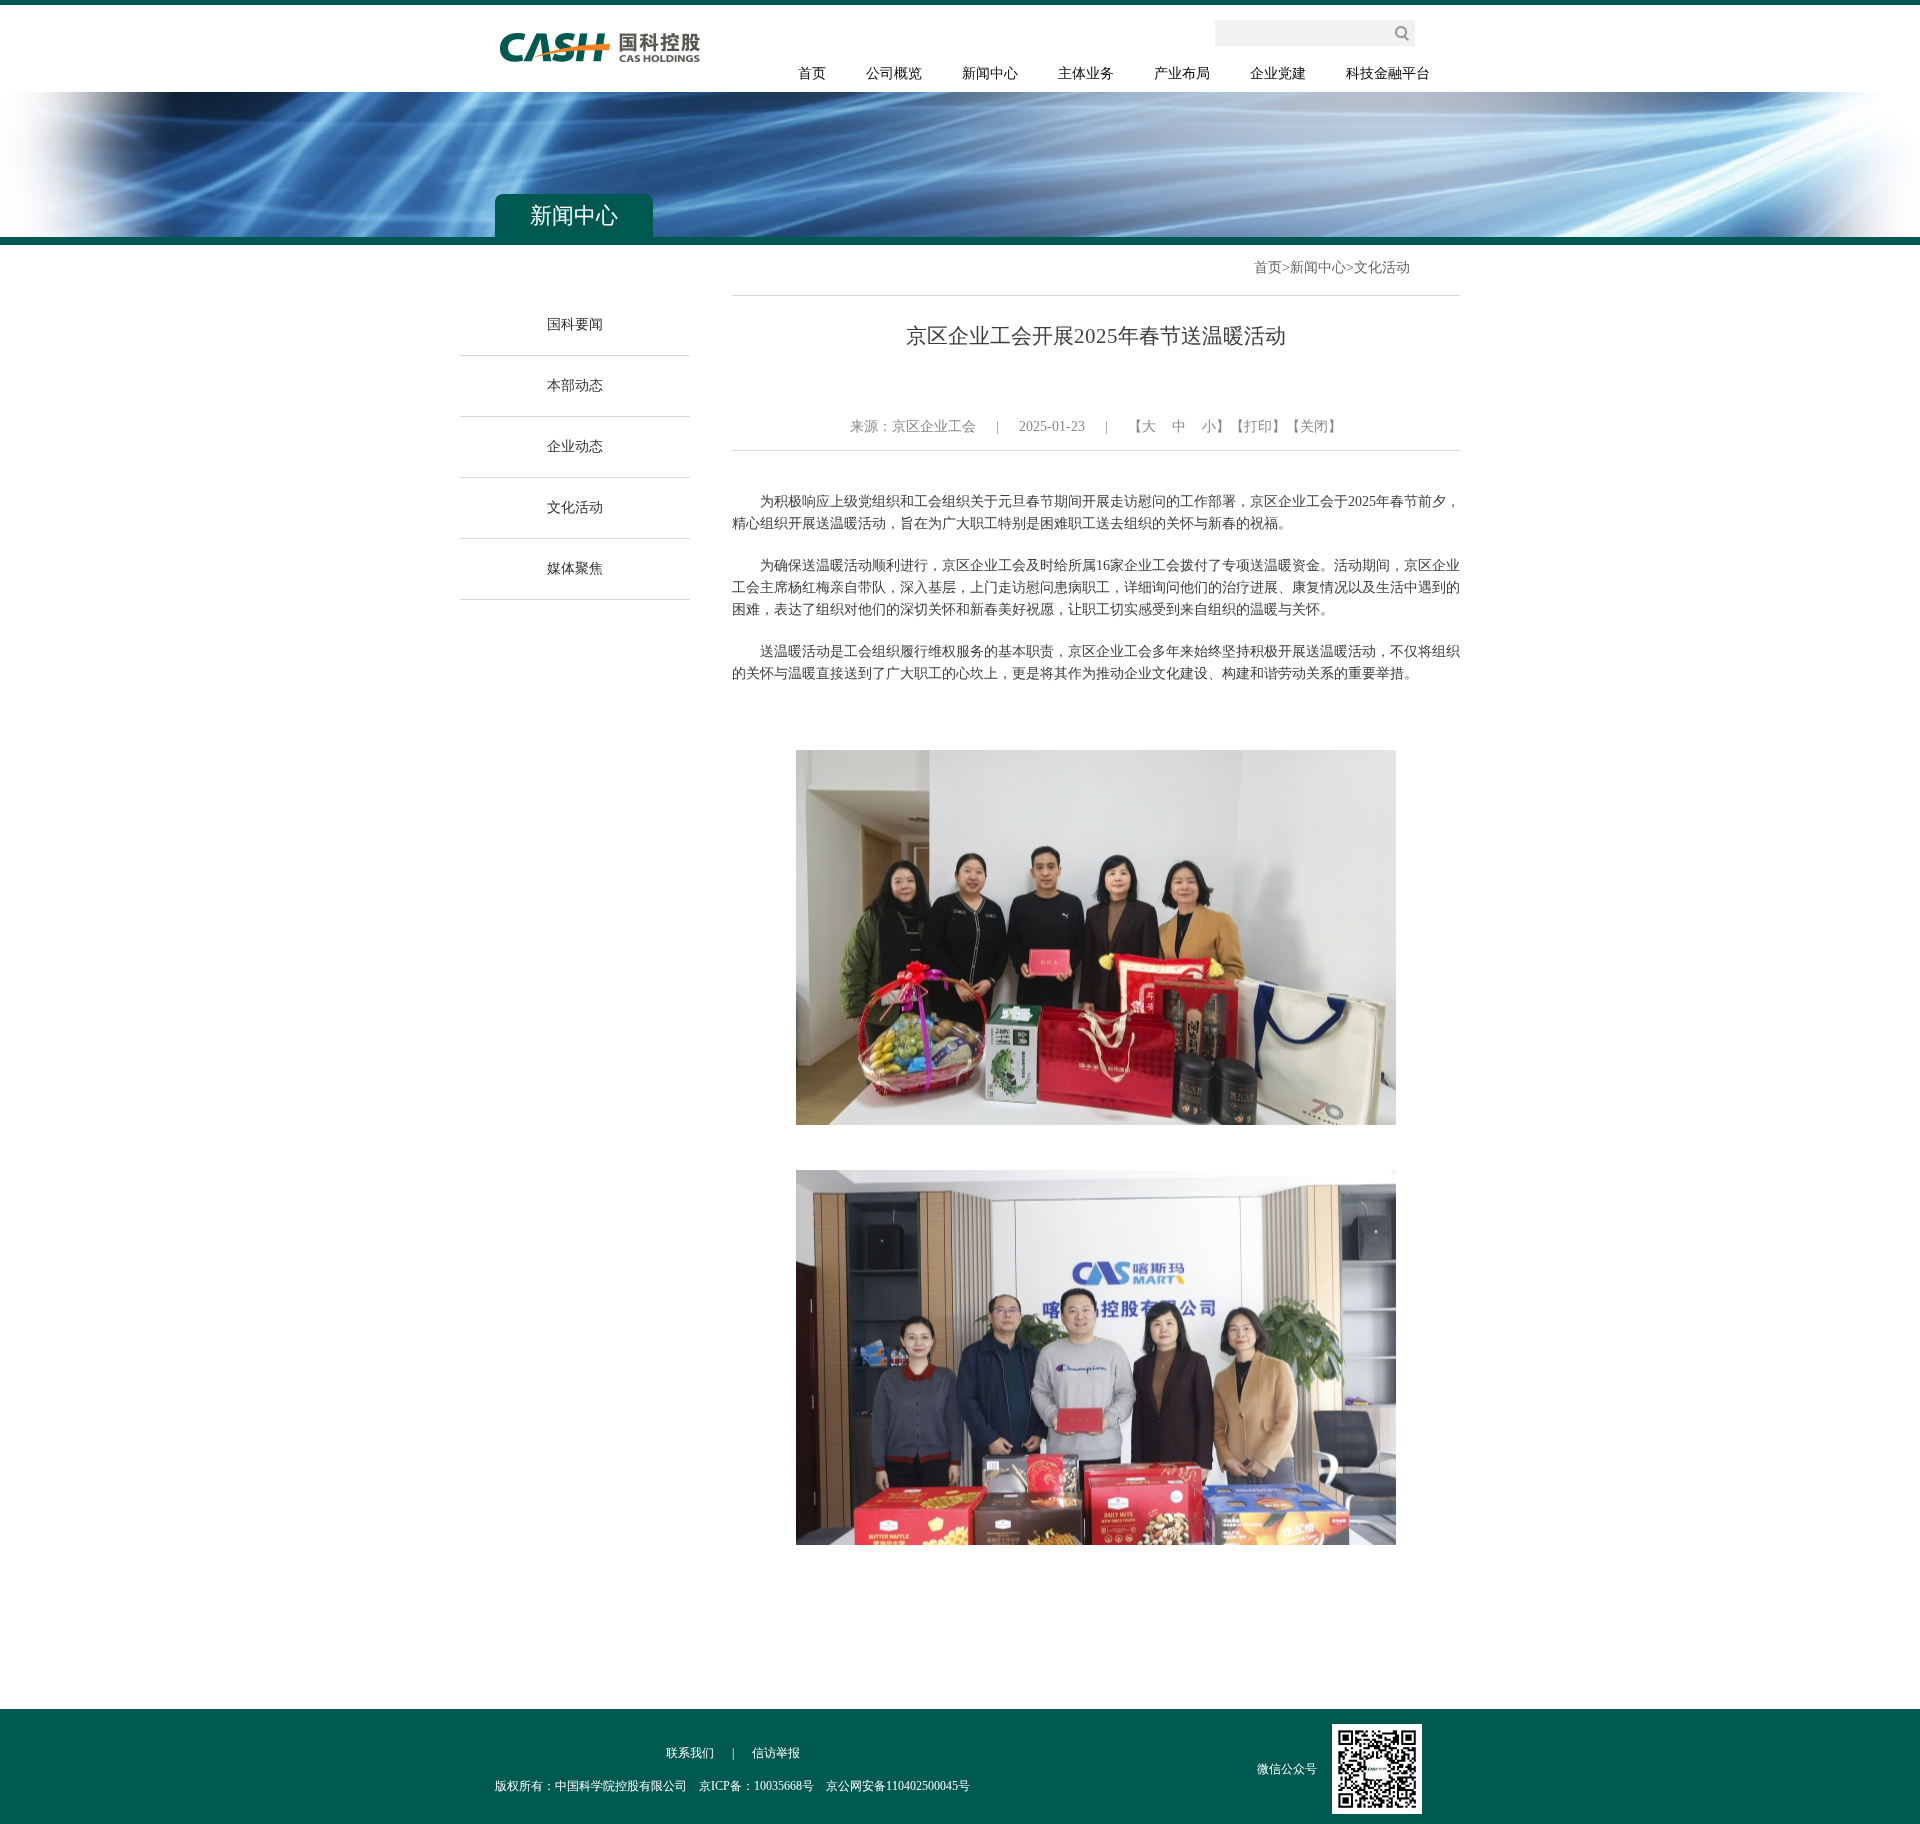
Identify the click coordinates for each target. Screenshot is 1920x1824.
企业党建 (1278, 73)
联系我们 (690, 1753)
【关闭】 (1314, 426)
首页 (812, 73)
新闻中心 (990, 73)
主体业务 (1086, 73)
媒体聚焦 (575, 568)
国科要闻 (575, 324)
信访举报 (776, 1753)
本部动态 (575, 385)
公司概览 (894, 73)
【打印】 (1258, 426)
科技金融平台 (1388, 73)
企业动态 (575, 446)
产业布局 (1182, 73)
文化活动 (1382, 267)
